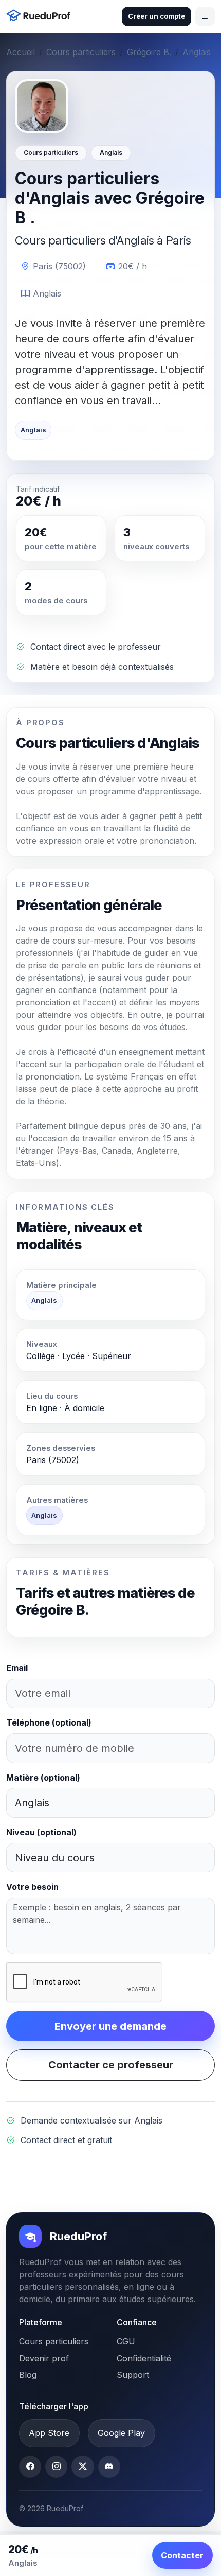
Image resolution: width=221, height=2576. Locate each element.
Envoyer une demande (110, 2026)
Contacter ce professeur (111, 2065)
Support (133, 2375)
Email (17, 1668)
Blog (28, 2375)
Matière (43, 1778)
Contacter (182, 2555)
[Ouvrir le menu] (205, 16)
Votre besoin (32, 1887)
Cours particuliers (81, 52)
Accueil (21, 52)
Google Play (121, 2433)
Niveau (41, 1832)
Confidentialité (144, 2358)
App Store (49, 2433)
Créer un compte (156, 16)
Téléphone (49, 1722)
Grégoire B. (149, 52)
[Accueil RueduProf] (41, 17)
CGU (126, 2341)
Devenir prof (44, 2358)
